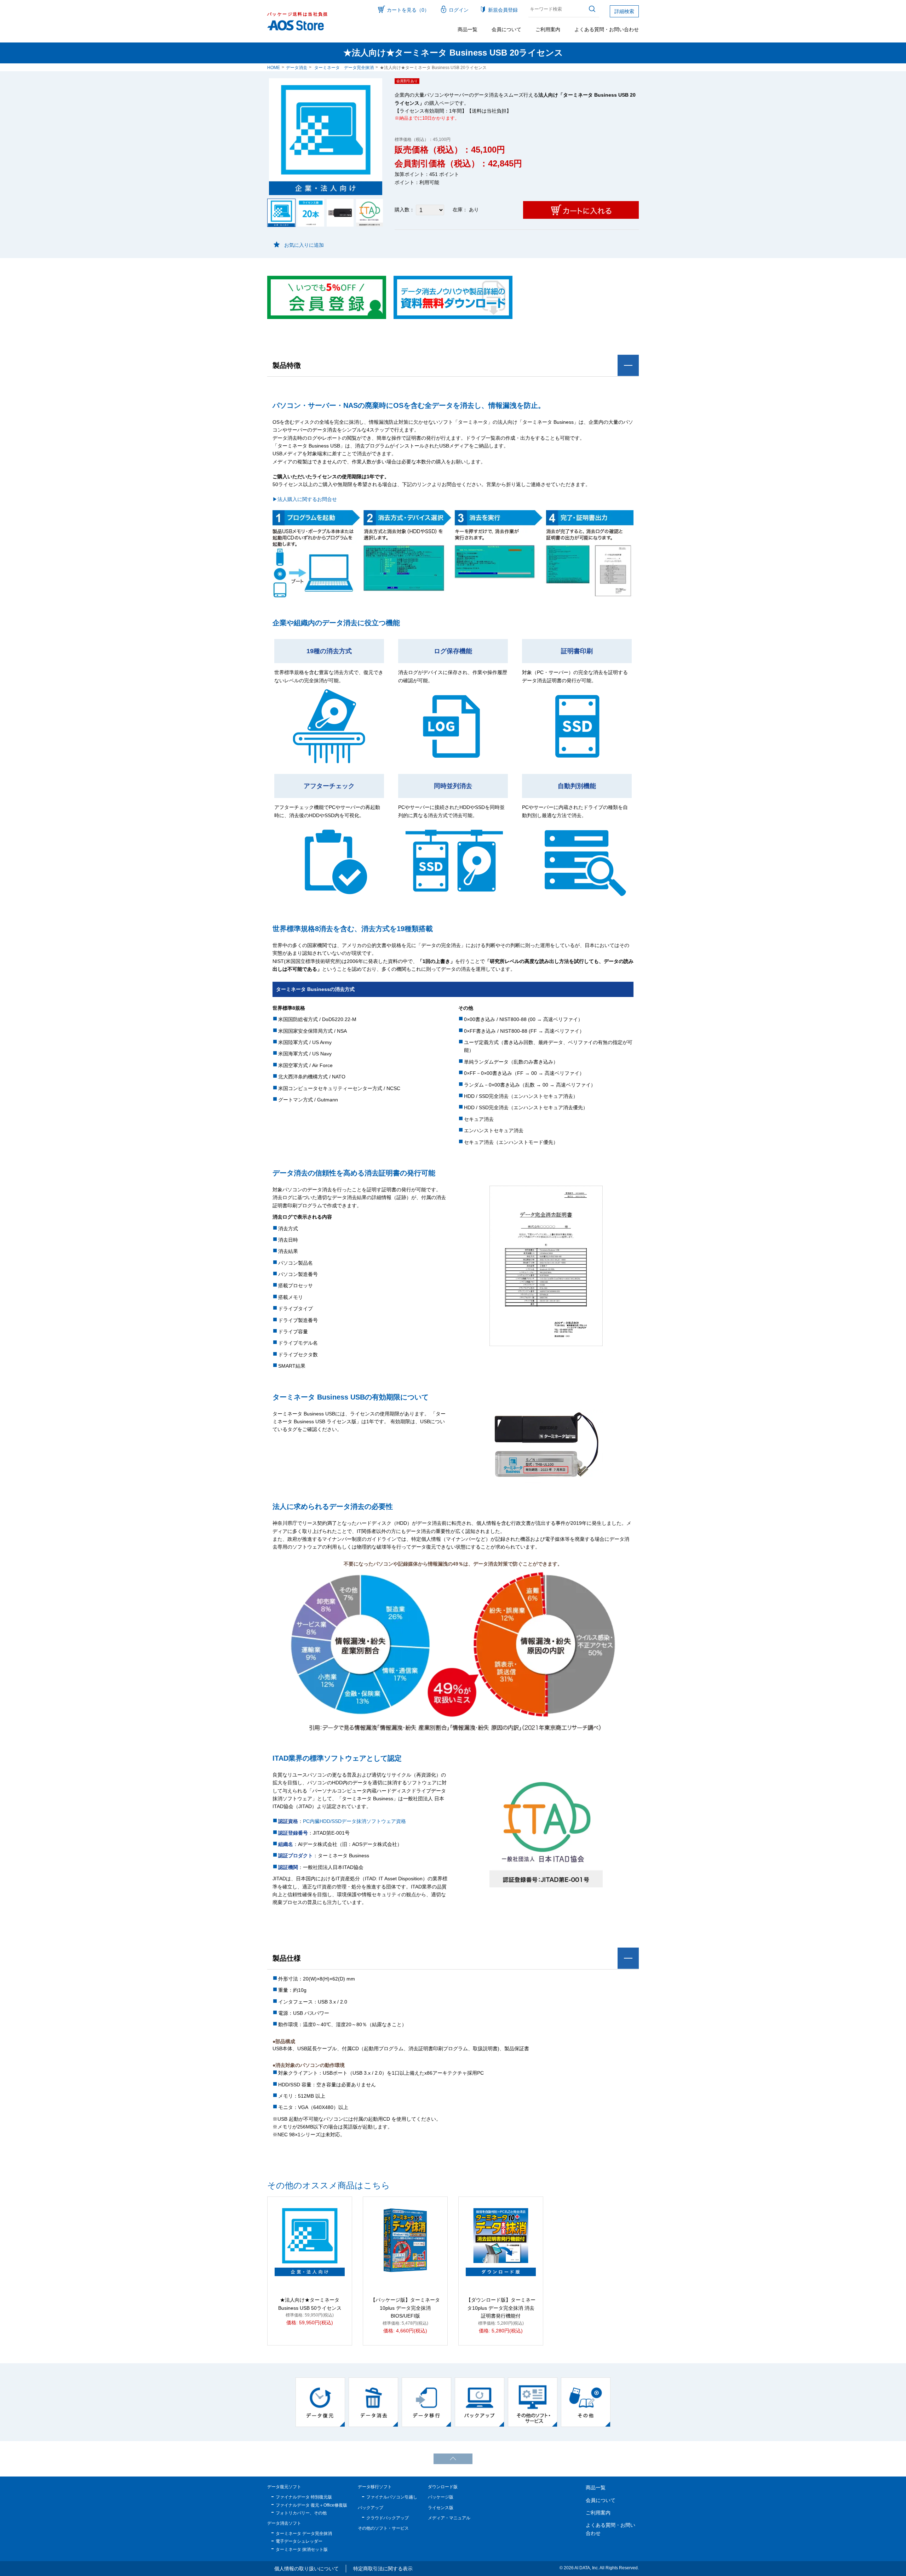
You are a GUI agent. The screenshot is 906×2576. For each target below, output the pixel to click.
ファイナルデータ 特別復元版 (304, 2497)
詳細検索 (624, 11)
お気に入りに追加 (304, 245)
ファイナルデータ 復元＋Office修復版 (311, 2505)
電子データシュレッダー (299, 2541)
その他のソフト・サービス (383, 2528)
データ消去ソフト (284, 2523)
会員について (506, 29)
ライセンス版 (441, 2508)
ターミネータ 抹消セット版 (302, 2549)
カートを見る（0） (408, 10)
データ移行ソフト (375, 2487)
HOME (274, 68)
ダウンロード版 (443, 2487)
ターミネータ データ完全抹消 (344, 68)
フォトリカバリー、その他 (301, 2513)
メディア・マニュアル (449, 2518)
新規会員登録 (503, 10)
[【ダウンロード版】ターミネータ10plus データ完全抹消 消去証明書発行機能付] (501, 2240)
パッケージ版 (441, 2497)
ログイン (459, 10)
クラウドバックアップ (388, 2518)
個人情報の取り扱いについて (306, 2569)
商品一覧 (468, 29)
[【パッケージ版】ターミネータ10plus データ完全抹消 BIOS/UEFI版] (405, 2240)
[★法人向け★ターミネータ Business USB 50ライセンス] (310, 2240)
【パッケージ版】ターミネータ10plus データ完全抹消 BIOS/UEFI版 (405, 2308)
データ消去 (297, 68)
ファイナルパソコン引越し (392, 2497)
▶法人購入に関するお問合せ (305, 499)
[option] (320, 2402)
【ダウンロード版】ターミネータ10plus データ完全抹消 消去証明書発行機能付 (501, 2308)
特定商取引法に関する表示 (383, 2569)
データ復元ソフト (284, 2487)
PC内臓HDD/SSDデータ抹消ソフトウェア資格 (354, 1821)
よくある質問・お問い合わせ (607, 29)
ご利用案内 (548, 29)
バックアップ (371, 2508)
